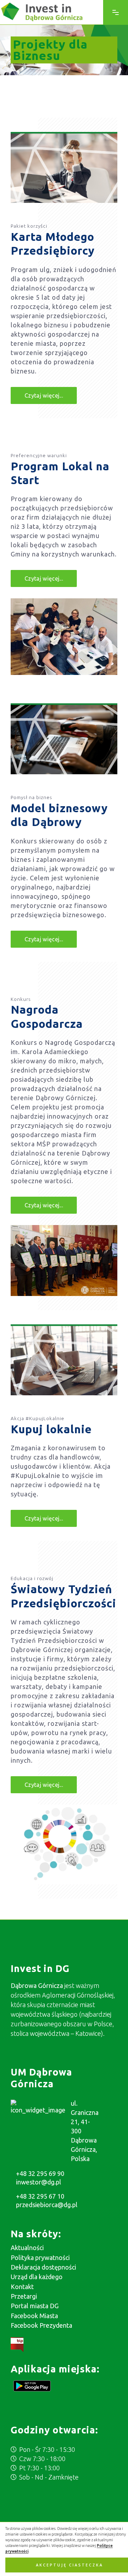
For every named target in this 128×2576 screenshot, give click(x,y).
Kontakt (22, 2287)
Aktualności (27, 2248)
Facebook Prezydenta (41, 2325)
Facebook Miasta (34, 2316)
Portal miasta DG (35, 2306)
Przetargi (24, 2296)
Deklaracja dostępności (43, 2267)
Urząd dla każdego (37, 2277)
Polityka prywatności (40, 2258)
